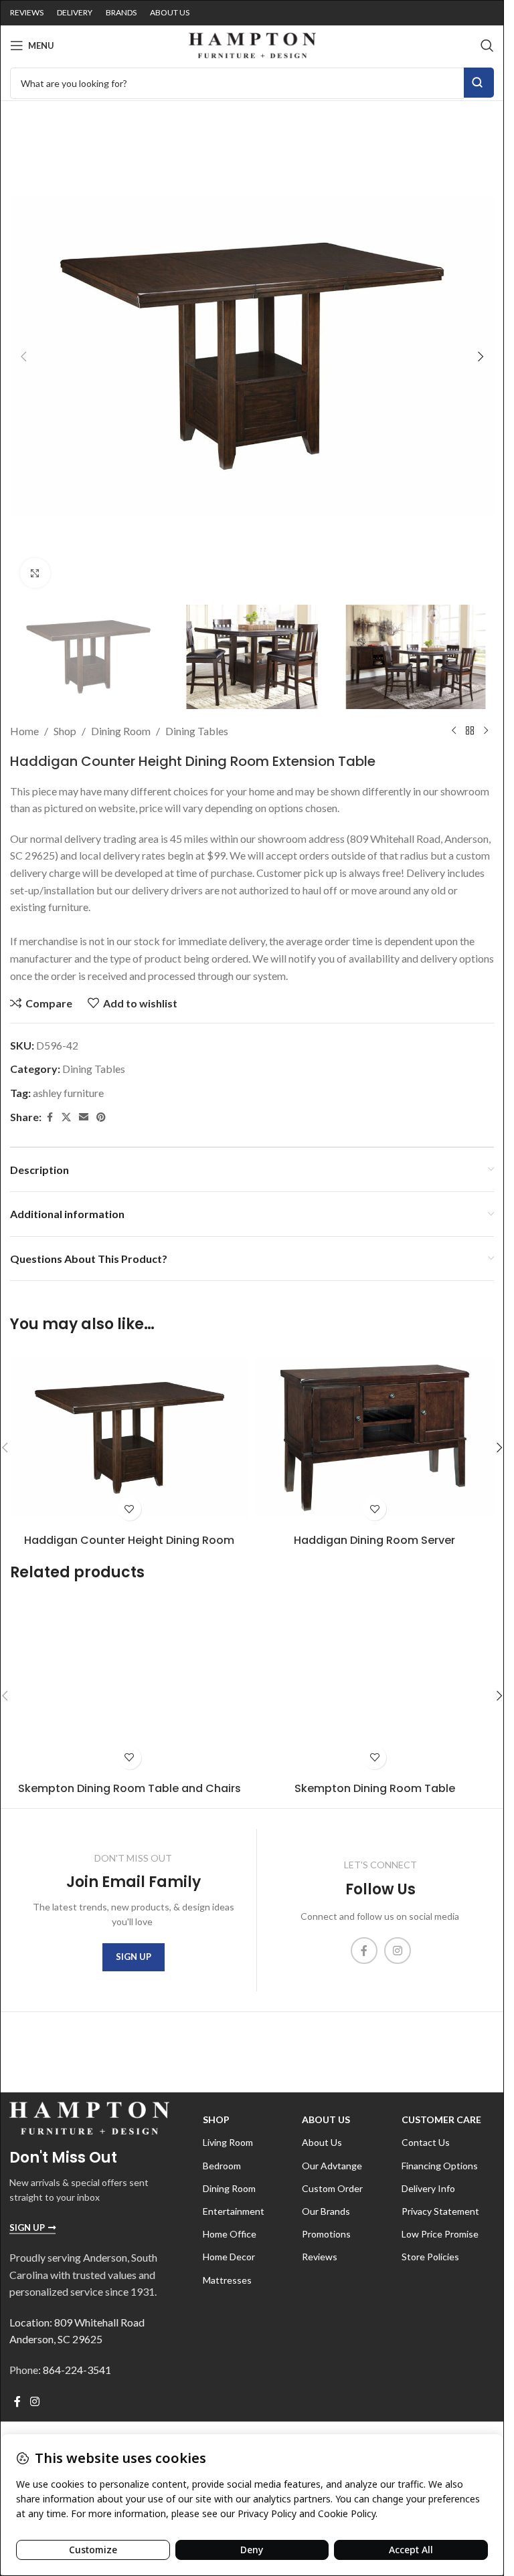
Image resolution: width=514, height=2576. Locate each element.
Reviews (320, 2257)
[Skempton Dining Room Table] (375, 1686)
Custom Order (332, 2188)
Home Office (230, 2234)
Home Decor (229, 2257)
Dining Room (121, 731)
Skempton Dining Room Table (375, 1788)
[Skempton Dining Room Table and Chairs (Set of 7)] (130, 1686)
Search (479, 83)
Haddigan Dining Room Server (374, 1540)
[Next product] (486, 731)
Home (24, 731)
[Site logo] (252, 44)
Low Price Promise (440, 2234)
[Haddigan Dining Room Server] (375, 1438)
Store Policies (430, 2257)
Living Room (228, 2142)
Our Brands (326, 2211)
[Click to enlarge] (35, 573)
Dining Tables (197, 731)
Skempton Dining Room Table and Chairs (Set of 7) (130, 1796)
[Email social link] (84, 1117)
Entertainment (234, 2211)
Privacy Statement (440, 2211)
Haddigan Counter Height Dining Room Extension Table (129, 1548)
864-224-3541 (77, 2370)
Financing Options (440, 2166)
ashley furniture (68, 1093)
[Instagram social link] (398, 1951)
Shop (65, 731)
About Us (326, 2119)
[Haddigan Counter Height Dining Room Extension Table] (130, 1438)
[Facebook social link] (50, 1117)
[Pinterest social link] (101, 1117)
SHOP (216, 2119)
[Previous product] (454, 731)
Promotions (326, 2234)
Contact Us (426, 2142)
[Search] (487, 45)
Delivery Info (428, 2188)
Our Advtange (332, 2166)
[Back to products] (470, 731)
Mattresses (227, 2280)
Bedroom (222, 2166)
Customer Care (441, 2119)
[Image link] (89, 2117)
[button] (23, 357)
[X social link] (66, 1117)
